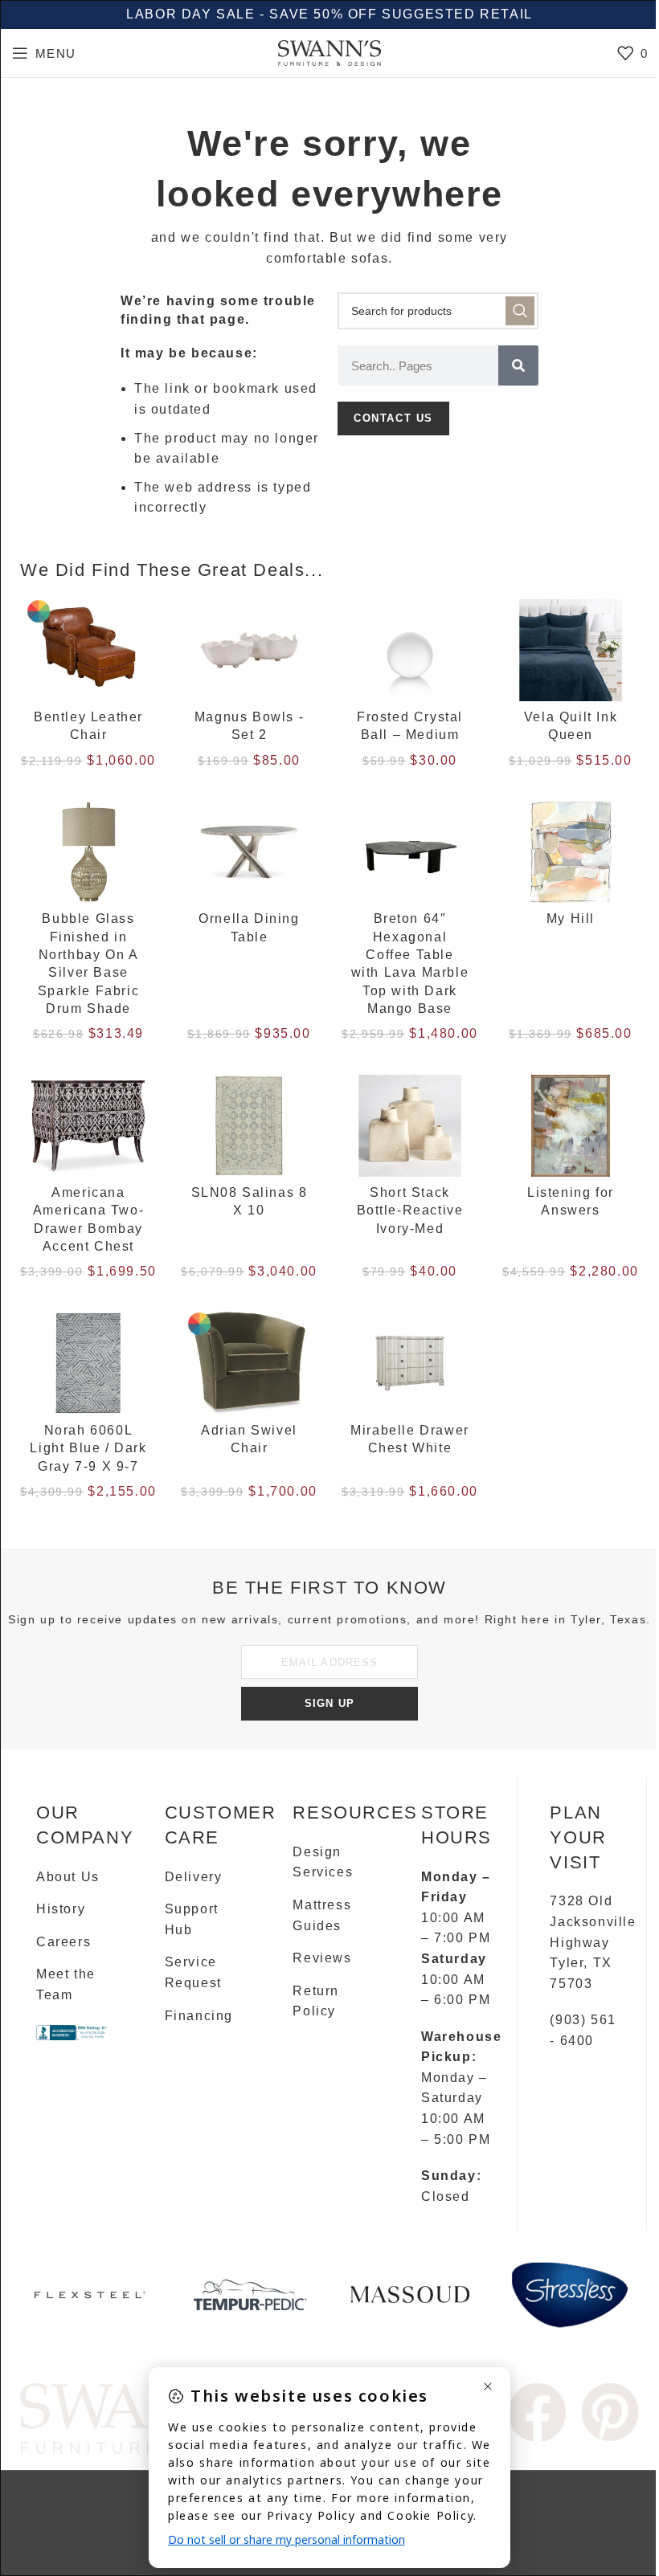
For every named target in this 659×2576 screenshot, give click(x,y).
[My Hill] (571, 852)
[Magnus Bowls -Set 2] (249, 651)
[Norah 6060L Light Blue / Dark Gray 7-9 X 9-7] (88, 1363)
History (61, 1909)
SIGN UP (329, 1703)
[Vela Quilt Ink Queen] (571, 651)
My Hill (571, 919)
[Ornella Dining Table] (249, 852)
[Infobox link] (90, 2301)
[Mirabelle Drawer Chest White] (410, 1363)
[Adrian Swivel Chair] (249, 1363)
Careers (63, 1942)
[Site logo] (329, 52)
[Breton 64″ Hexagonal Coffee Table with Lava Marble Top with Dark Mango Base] (410, 852)
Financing (199, 2016)
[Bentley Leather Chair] (88, 651)
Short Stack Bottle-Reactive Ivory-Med (410, 1210)
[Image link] (537, 2411)
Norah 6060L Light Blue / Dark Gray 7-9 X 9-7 (88, 1448)
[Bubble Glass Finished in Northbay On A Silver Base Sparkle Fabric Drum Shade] (88, 852)
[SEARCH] (520, 311)
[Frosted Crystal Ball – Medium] (410, 651)
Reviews (322, 1958)
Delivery (194, 1877)
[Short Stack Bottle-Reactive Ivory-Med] (410, 1126)
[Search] (518, 365)
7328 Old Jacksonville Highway (593, 1921)
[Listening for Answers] (571, 1126)
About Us (68, 1877)
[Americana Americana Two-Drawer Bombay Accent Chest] (88, 1126)
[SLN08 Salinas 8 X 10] (249, 1126)
